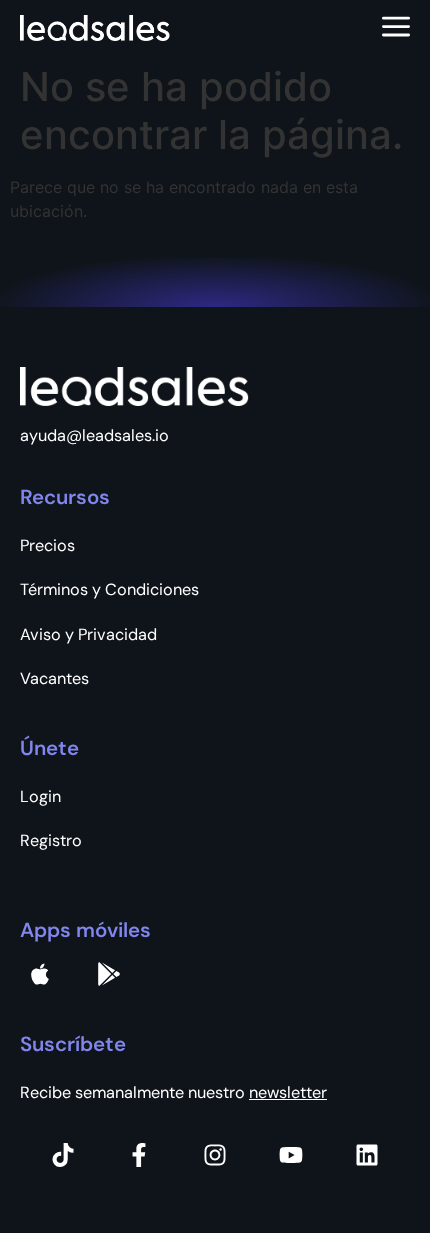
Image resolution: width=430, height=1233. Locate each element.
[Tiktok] (63, 1155)
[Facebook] (139, 1155)
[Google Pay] (109, 974)
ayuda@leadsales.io (94, 435)
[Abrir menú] (396, 28)
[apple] (40, 974)
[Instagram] (215, 1155)
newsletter (288, 1092)
